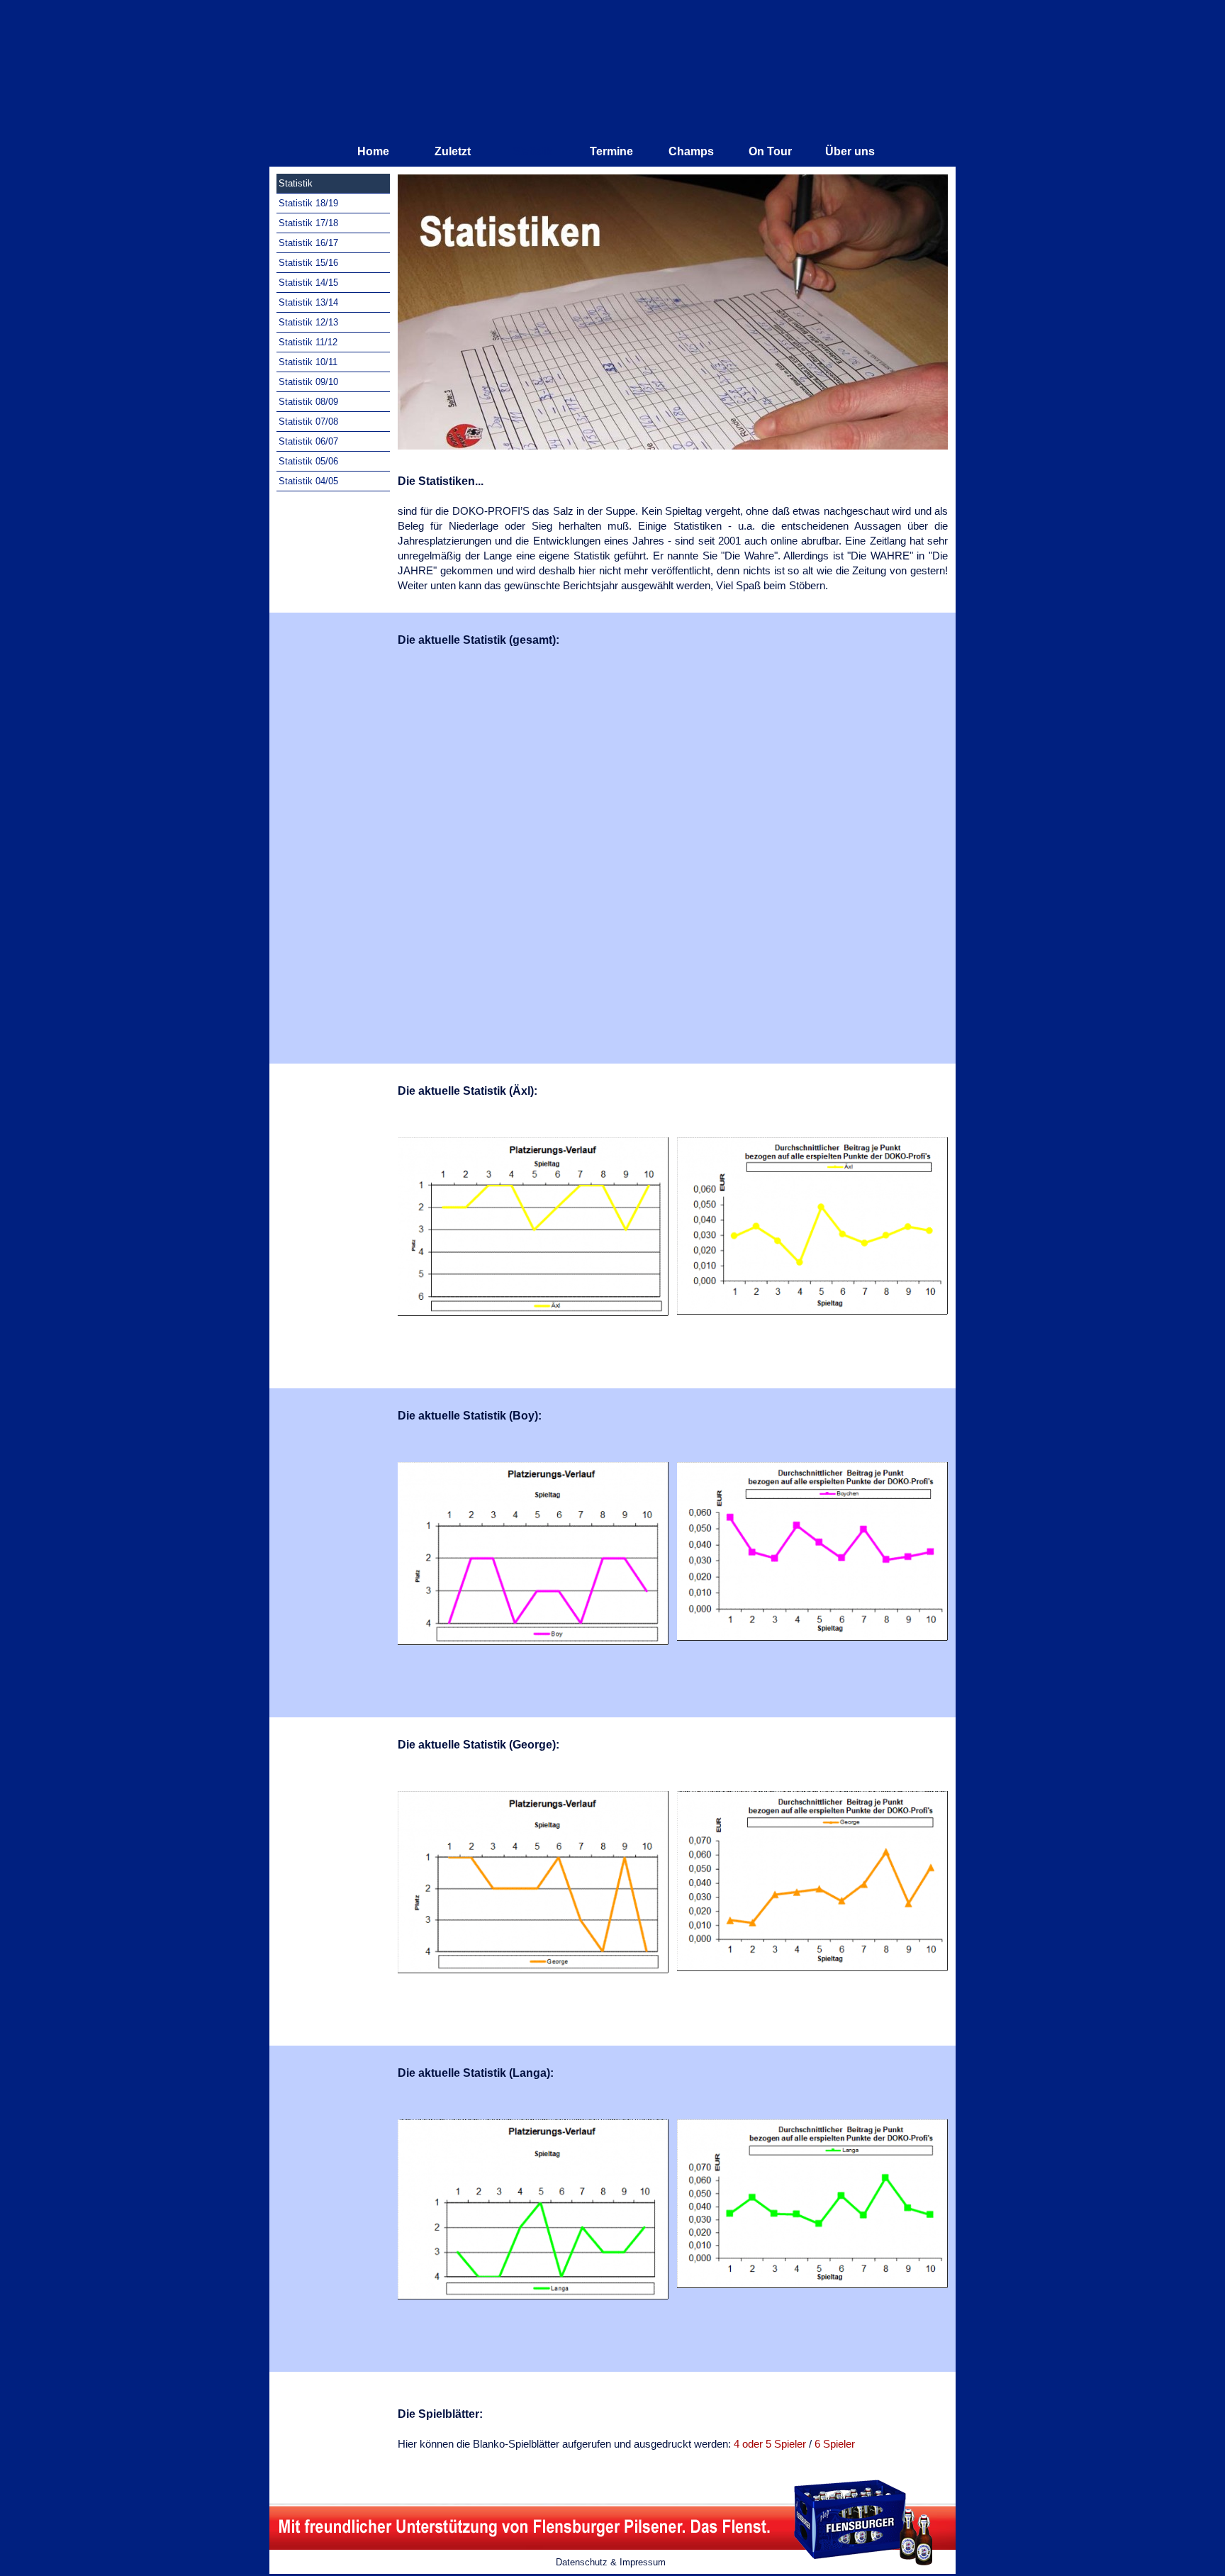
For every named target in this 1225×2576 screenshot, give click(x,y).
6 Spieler (835, 2444)
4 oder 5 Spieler (770, 2444)
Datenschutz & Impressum (611, 2562)
